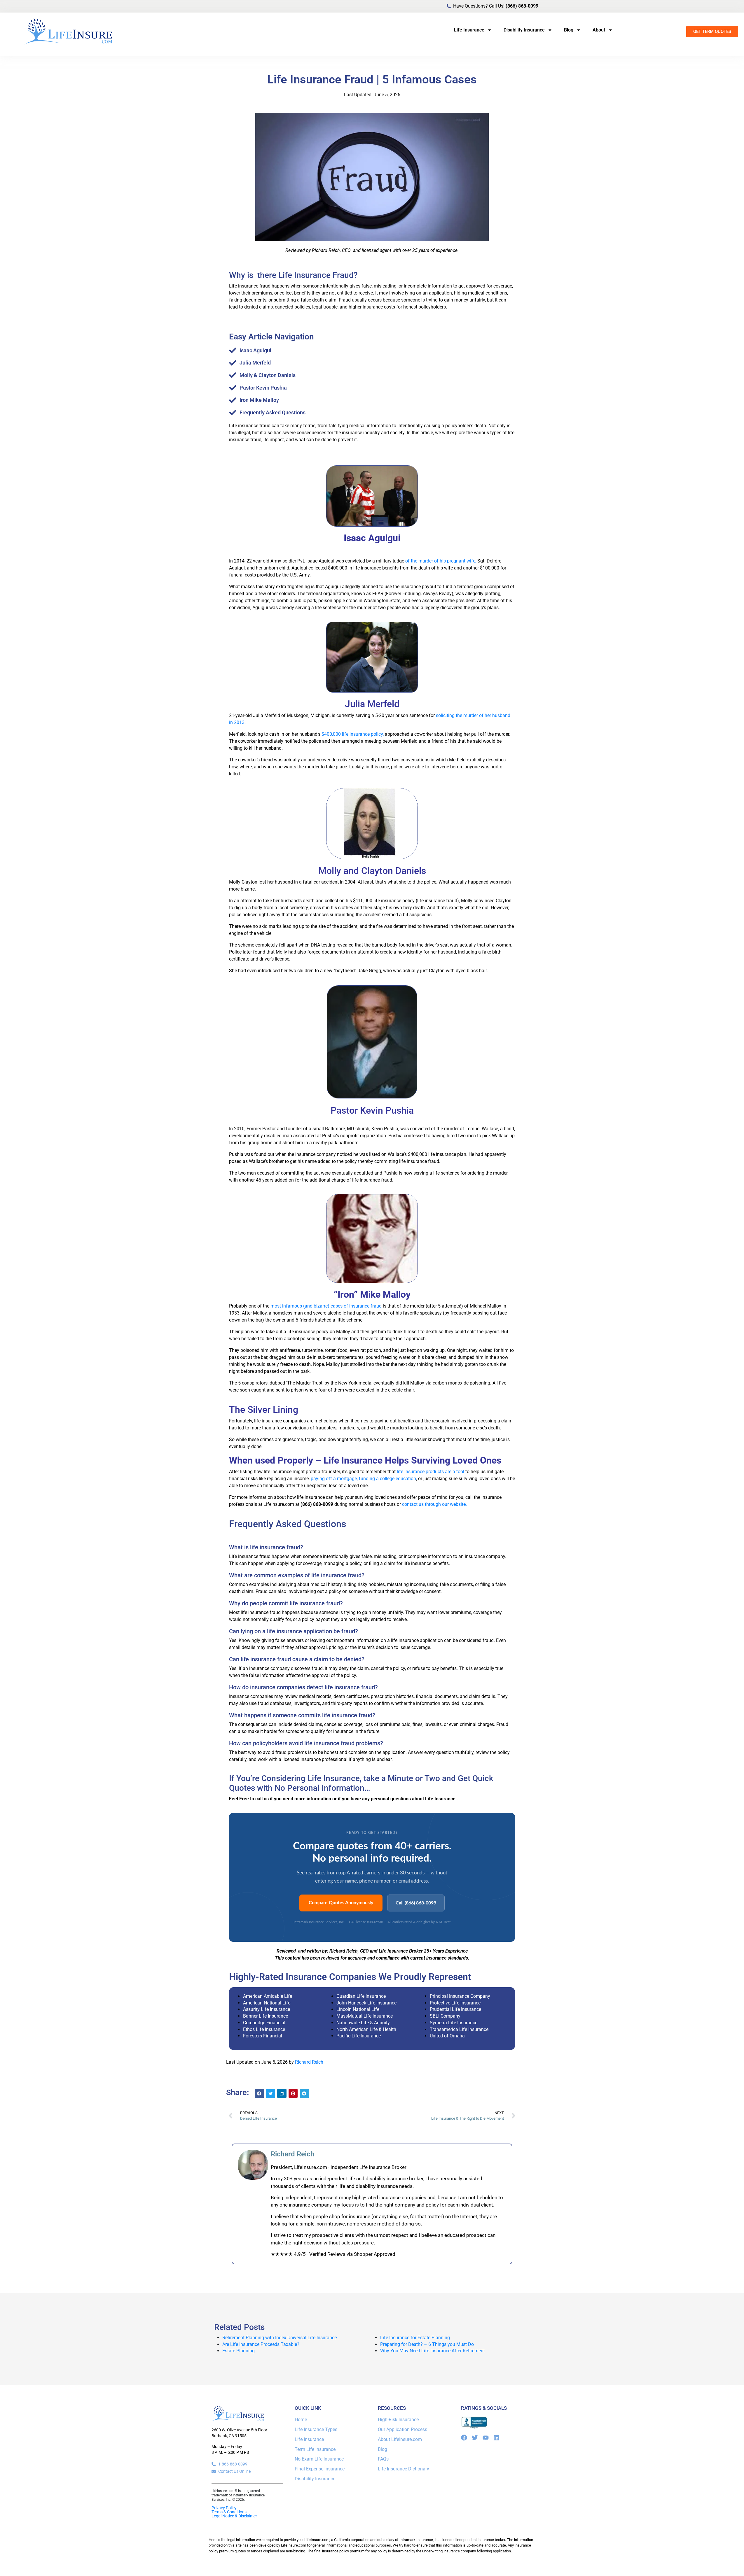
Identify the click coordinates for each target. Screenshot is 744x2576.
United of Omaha (447, 2036)
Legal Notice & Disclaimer (234, 2516)
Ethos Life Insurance (264, 2029)
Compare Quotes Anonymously (341, 1903)
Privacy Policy (224, 2508)
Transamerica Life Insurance (459, 2029)
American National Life (267, 2003)
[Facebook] (464, 2438)
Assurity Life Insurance (267, 2009)
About (599, 30)
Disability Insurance (524, 30)
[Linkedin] (496, 2438)
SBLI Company (445, 2016)
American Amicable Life (268, 1996)
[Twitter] (475, 2438)
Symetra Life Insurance (454, 2023)
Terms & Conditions (229, 2512)
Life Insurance (469, 30)
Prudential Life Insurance (455, 2009)
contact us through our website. (434, 1504)
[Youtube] (486, 2438)
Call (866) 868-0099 (416, 1903)
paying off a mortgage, (334, 1479)
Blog (569, 30)
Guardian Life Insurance (361, 1996)
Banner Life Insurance (266, 2016)
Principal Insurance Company (460, 1996)
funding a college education (387, 1479)
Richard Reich (309, 2062)
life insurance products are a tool (430, 1472)
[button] (259, 2093)
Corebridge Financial (264, 2023)
